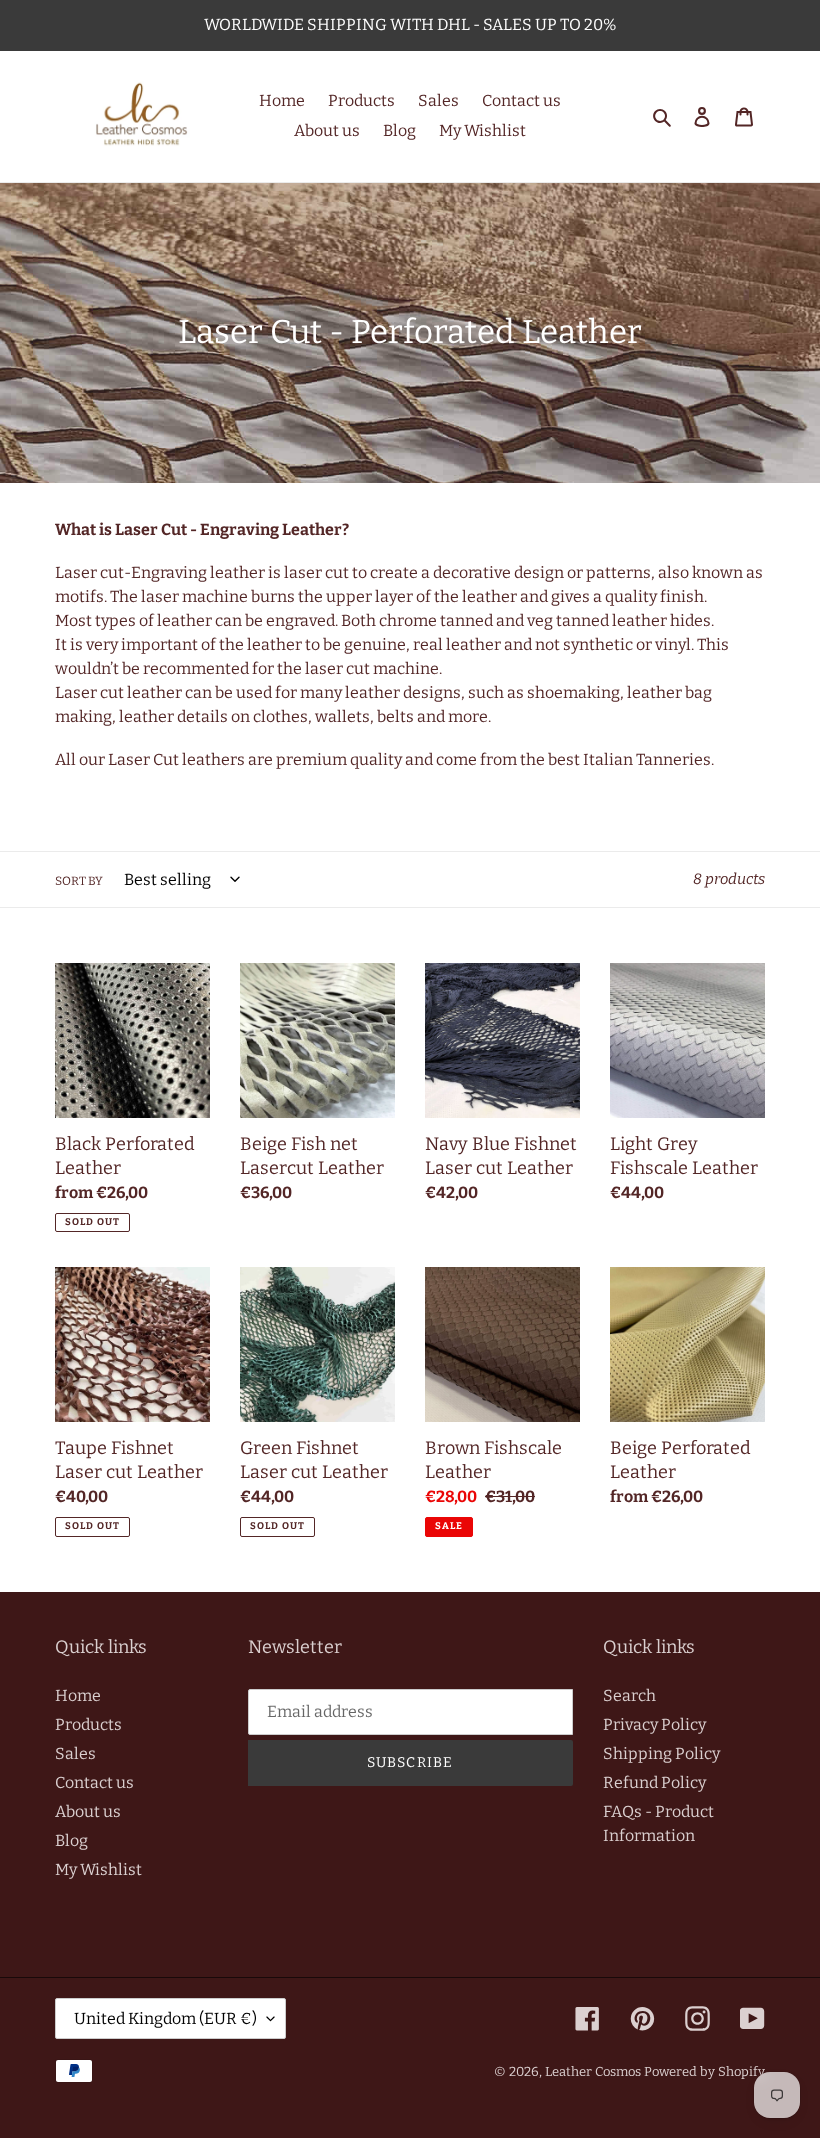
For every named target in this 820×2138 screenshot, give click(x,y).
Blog (71, 1840)
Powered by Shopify (704, 2071)
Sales (75, 1753)
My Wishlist (98, 1869)
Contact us (94, 1782)
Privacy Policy (654, 1724)
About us (88, 1811)
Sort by (79, 881)
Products (88, 1724)
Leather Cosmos (593, 2071)
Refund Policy (654, 1782)
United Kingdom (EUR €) (165, 2018)
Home (78, 1695)
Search (629, 1695)
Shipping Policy (661, 1753)
